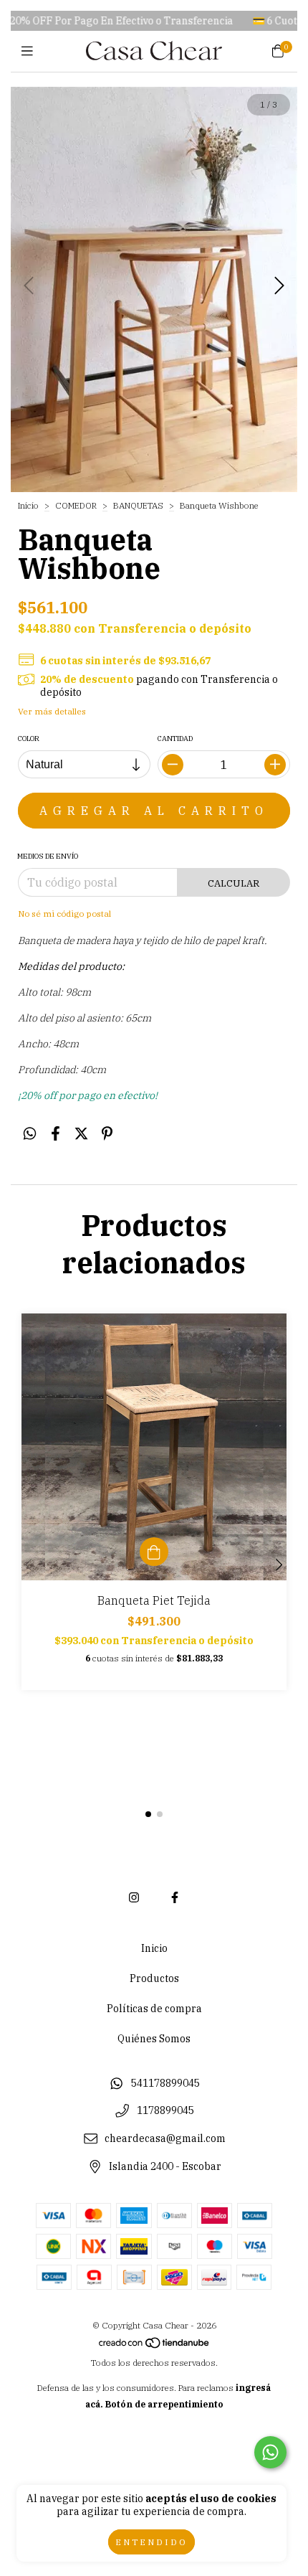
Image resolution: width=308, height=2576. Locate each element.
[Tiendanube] (155, 2346)
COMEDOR (77, 505)
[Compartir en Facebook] (56, 1133)
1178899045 (165, 2111)
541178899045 (165, 2083)
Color (29, 739)
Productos (154, 1978)
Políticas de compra (154, 2009)
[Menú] (30, 51)
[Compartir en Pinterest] (107, 1133)
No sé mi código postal (64, 914)
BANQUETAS (139, 505)
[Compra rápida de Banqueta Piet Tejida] (154, 1552)
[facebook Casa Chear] (175, 1897)
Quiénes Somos (154, 2039)
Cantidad (175, 739)
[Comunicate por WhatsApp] (270, 2452)
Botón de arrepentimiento (164, 2404)
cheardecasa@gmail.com (165, 2138)
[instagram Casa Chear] (134, 1897)
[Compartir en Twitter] (81, 1133)
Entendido (151, 2542)
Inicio (28, 505)
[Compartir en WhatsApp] (30, 1133)
